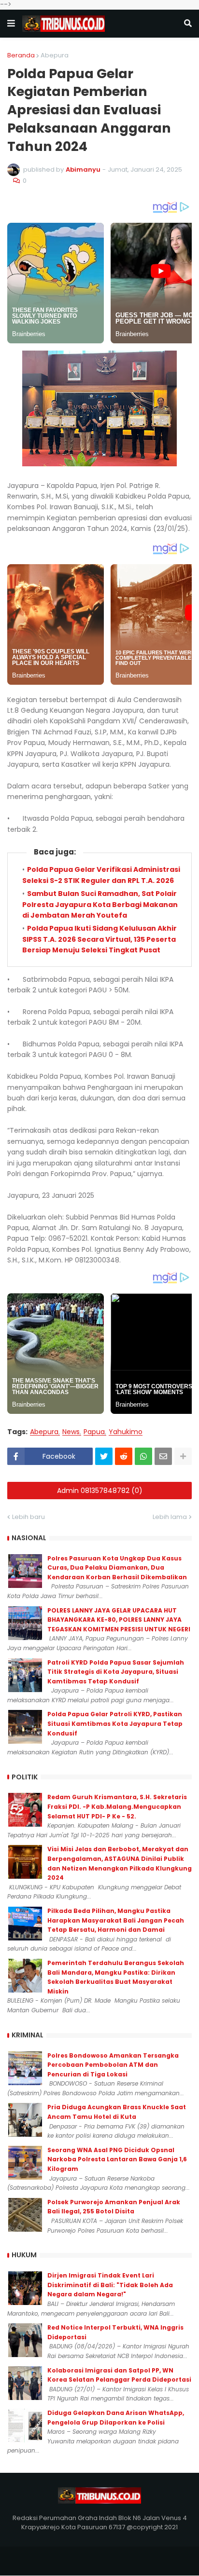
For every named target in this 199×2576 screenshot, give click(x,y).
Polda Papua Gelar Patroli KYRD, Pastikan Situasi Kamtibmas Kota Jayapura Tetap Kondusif (115, 1723)
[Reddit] (124, 1456)
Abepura (55, 55)
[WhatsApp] (143, 1456)
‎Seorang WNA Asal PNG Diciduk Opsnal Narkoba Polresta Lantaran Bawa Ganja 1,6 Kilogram (117, 2159)
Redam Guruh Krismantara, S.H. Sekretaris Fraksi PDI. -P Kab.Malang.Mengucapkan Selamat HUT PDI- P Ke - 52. (117, 1806)
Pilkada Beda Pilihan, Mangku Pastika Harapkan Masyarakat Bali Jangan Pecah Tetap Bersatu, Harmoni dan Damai (116, 1920)
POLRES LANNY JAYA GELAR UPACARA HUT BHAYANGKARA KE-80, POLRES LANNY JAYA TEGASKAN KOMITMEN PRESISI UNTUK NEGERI (119, 1620)
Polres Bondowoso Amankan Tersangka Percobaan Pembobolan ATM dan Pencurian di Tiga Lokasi (113, 2065)
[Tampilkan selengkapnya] (183, 1456)
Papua (94, 1432)
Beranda (21, 55)
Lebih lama (170, 1517)
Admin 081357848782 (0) (100, 1491)
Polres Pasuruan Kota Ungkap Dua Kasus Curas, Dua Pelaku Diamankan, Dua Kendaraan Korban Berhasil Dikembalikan (117, 1568)
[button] (11, 24)
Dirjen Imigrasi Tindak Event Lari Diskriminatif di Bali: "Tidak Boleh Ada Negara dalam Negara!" (110, 2285)
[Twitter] (104, 1456)
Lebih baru (28, 1517)
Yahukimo (126, 1432)
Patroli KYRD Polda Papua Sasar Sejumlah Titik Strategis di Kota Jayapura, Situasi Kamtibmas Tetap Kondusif (116, 1672)
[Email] (163, 1456)
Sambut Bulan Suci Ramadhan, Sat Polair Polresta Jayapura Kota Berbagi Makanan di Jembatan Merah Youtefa (100, 904)
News (71, 1432)
